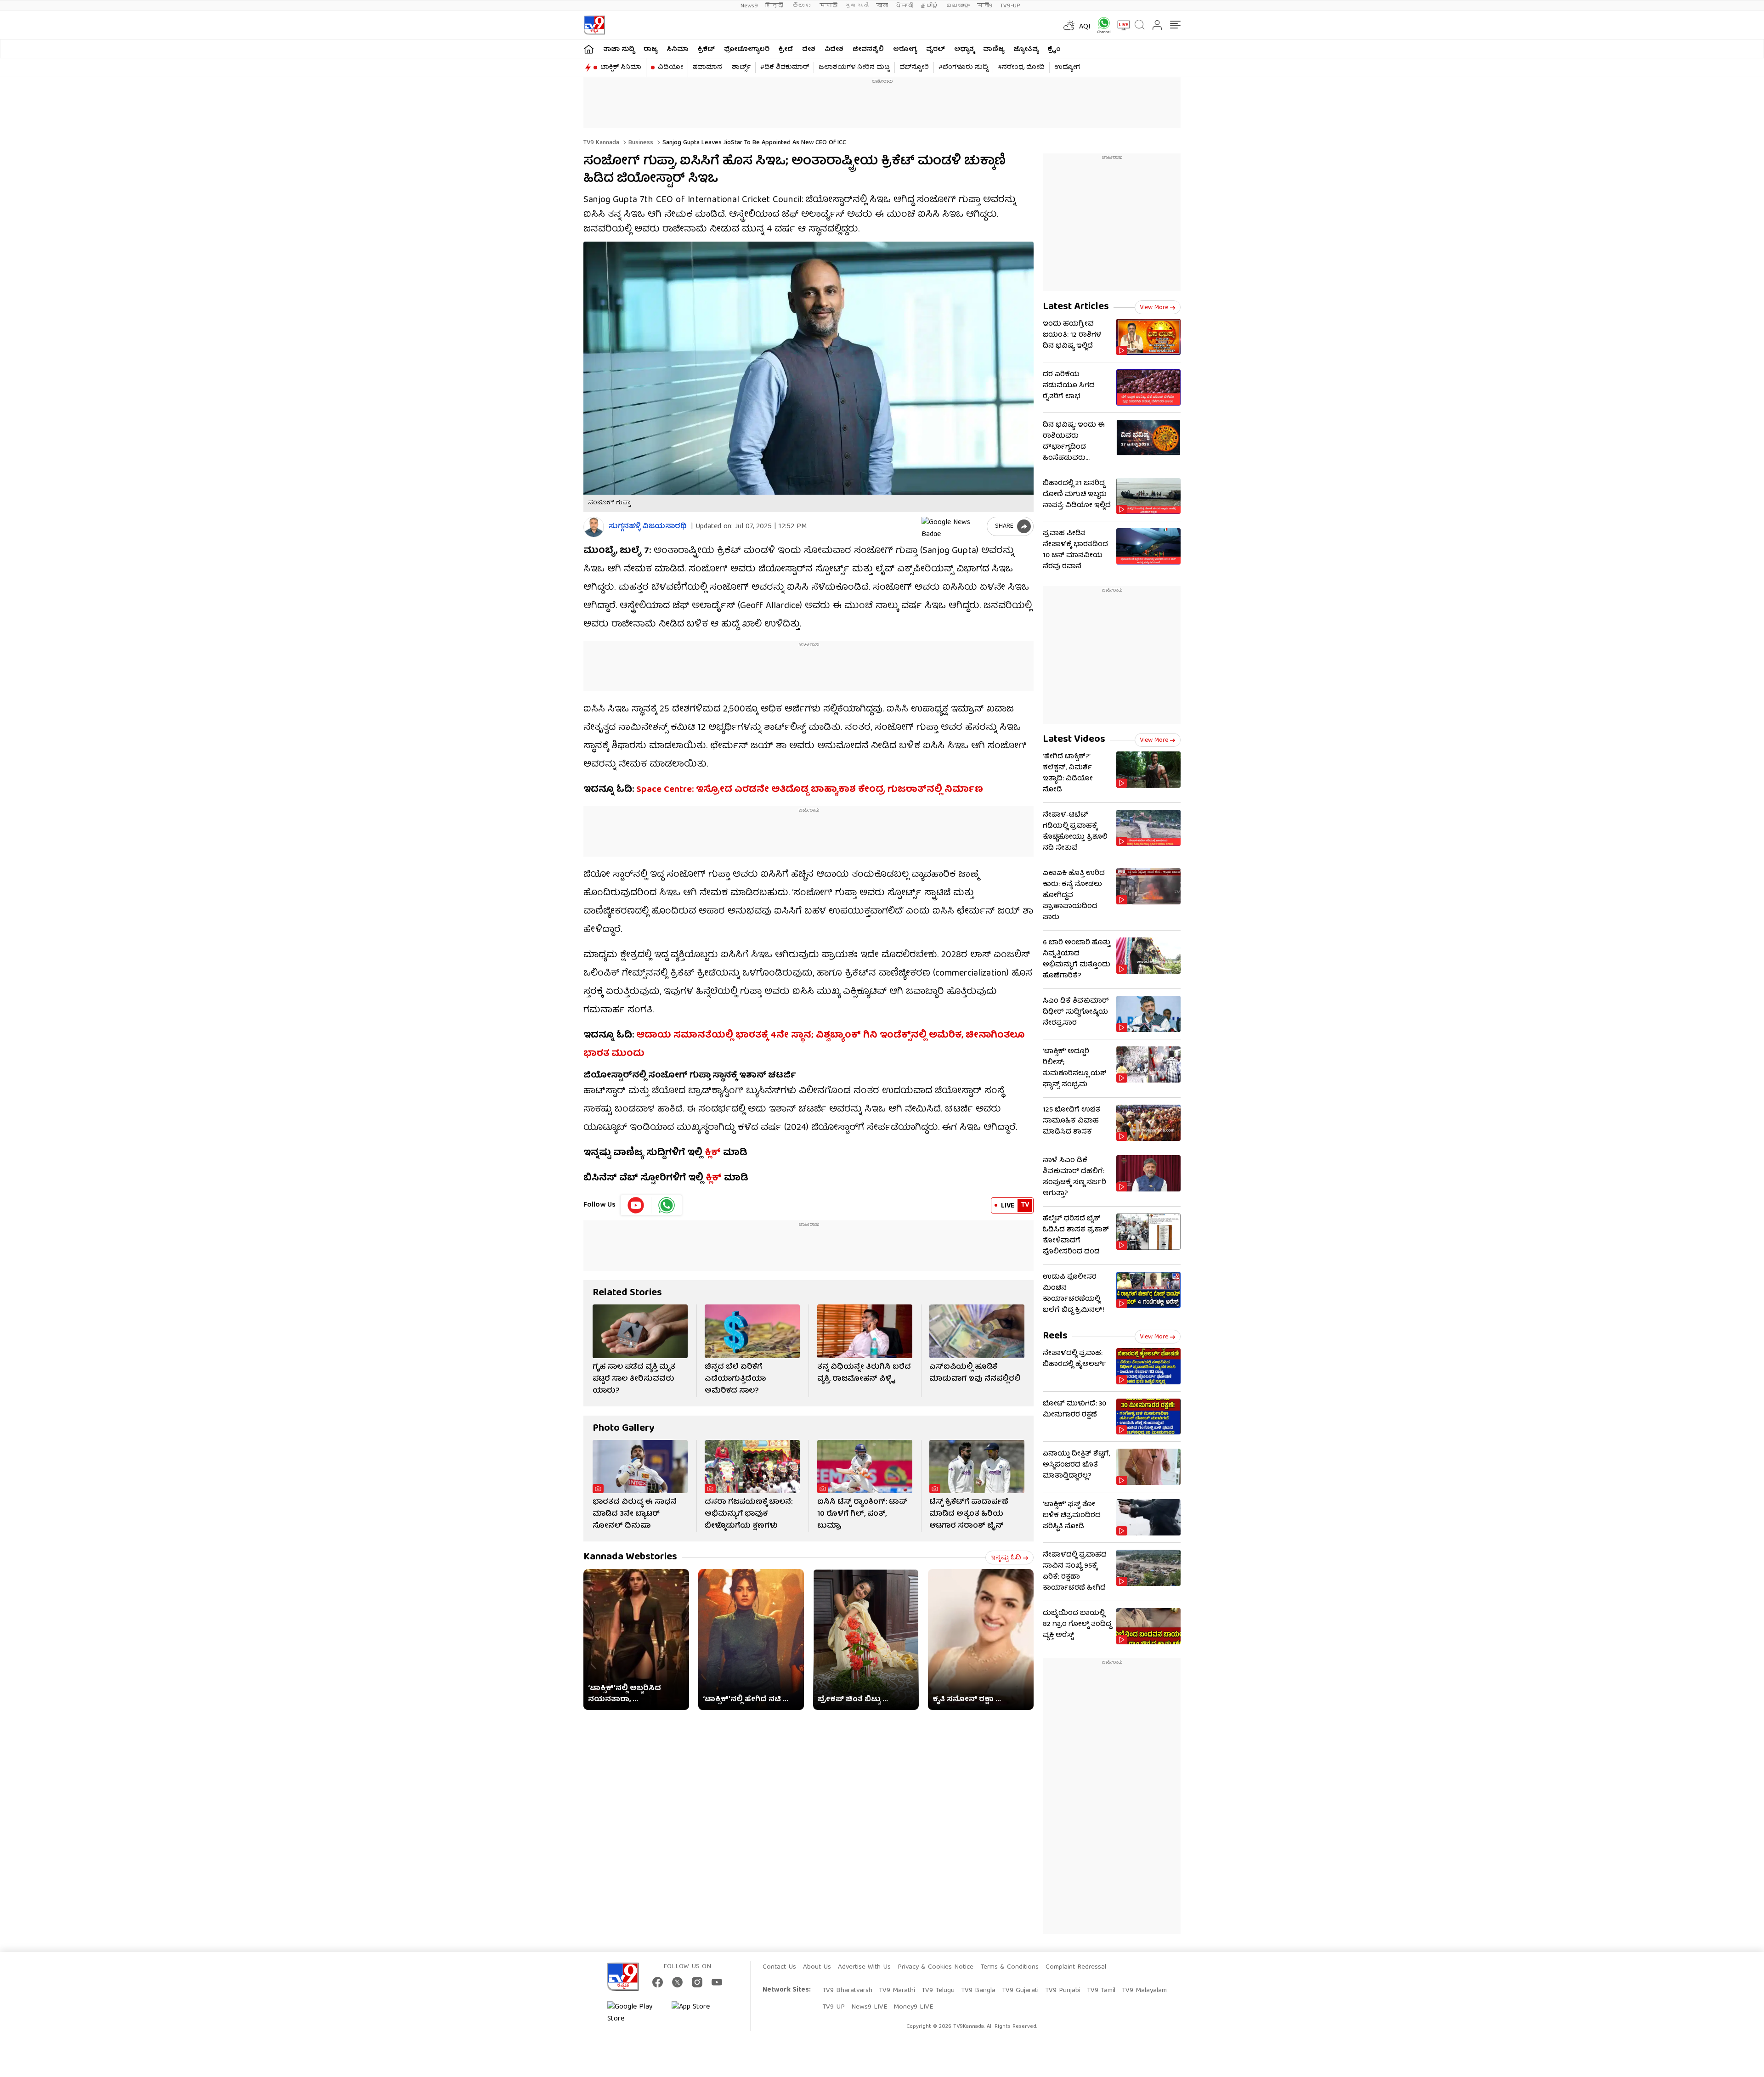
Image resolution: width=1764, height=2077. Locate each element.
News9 (749, 6)
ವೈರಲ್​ (936, 50)
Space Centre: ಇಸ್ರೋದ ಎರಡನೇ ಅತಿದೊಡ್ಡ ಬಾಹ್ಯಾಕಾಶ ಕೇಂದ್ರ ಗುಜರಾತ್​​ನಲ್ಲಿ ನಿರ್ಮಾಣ (810, 790)
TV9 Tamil (1101, 1991)
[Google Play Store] (635, 2013)
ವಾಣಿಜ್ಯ (994, 50)
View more (1154, 308)
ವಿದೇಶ (834, 50)
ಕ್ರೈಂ (1054, 50)
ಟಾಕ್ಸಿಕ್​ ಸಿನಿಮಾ (621, 68)
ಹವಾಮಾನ (707, 68)
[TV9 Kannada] (594, 25)
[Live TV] (1120, 25)
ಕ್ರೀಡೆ (786, 50)
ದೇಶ (809, 50)
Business (640, 143)
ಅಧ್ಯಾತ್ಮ (964, 50)
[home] (589, 49)
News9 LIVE (869, 2007)
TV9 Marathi (897, 1991)
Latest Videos (1074, 740)
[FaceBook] (658, 1982)
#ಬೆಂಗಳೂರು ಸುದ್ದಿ (963, 68)
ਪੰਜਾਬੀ (904, 6)
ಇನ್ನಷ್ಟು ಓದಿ (1006, 1558)
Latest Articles (1076, 307)
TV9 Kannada (601, 143)
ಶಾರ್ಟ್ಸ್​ (741, 68)
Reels (1055, 1336)
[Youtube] (636, 1205)
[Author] (594, 527)
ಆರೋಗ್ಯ (905, 50)
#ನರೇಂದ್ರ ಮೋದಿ (1021, 68)
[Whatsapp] (1101, 25)
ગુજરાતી (857, 6)
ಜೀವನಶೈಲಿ (868, 50)
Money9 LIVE (913, 2007)
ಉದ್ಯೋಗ (1067, 68)
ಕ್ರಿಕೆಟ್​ (706, 50)
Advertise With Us (864, 1967)
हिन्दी (775, 6)
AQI (1085, 27)
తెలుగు (802, 6)
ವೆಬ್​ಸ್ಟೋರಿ (914, 68)
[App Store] (699, 2013)
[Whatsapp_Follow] (667, 1205)
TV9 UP (834, 2007)
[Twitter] (677, 1982)
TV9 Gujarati (1020, 1991)
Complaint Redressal (1076, 1967)
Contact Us (779, 1967)
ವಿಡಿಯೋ (670, 68)
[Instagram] (697, 1982)
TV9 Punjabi (1063, 1991)
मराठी (828, 6)
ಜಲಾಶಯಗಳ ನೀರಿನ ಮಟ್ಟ (854, 68)
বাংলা (882, 6)
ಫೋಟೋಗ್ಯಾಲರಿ (747, 50)
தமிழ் (930, 6)
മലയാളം (958, 6)
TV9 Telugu (938, 1991)
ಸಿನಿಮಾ (678, 50)
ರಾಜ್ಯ (650, 50)
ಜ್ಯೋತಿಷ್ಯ (1026, 50)
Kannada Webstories (630, 1557)
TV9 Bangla (978, 1991)
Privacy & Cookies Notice (936, 1967)
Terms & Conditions (1009, 1967)
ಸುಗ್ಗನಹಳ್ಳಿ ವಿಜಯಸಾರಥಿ (648, 527)
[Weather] (1068, 25)
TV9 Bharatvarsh (847, 1991)
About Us (817, 1967)
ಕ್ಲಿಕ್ (713, 1153)
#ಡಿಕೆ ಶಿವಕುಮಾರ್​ (785, 68)
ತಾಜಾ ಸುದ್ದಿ (619, 50)
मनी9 (985, 6)
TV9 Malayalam (1144, 1991)
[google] (952, 526)
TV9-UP (1010, 6)
